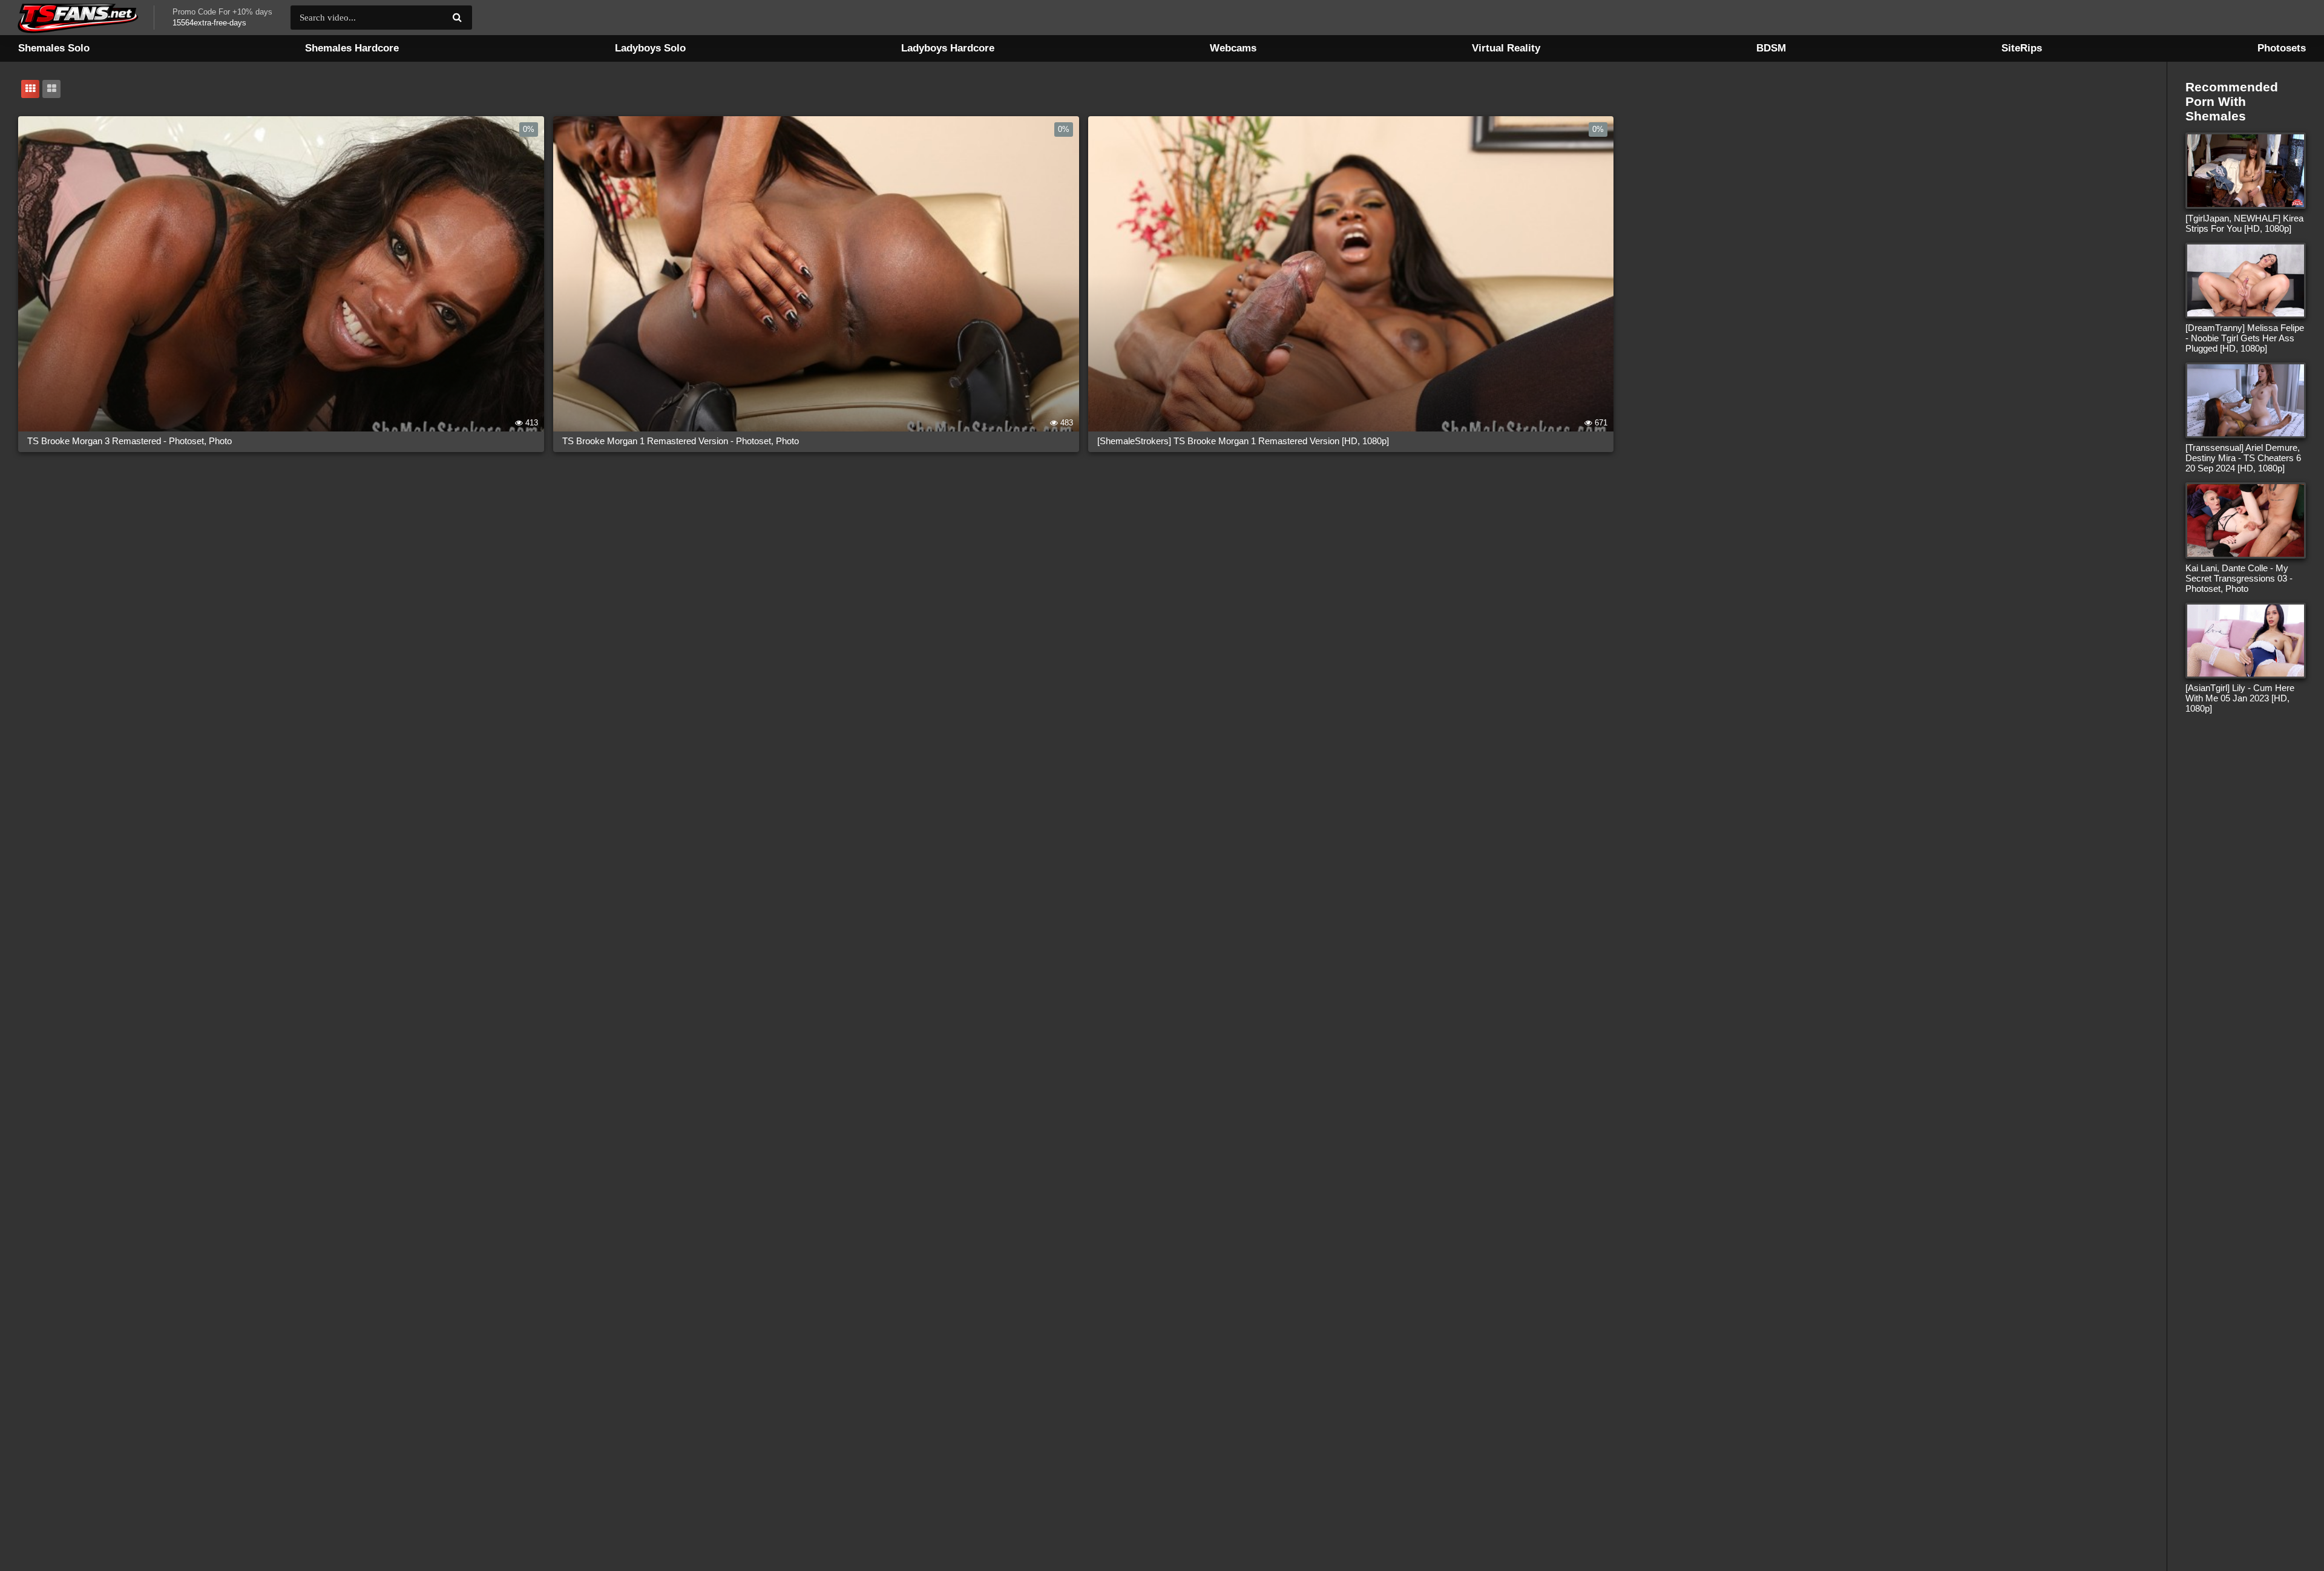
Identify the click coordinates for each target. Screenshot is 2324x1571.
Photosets (2282, 48)
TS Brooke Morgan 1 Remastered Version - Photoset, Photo (681, 441)
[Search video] (457, 18)
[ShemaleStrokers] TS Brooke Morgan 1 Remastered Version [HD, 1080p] (1243, 441)
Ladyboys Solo (650, 48)
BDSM (1771, 48)
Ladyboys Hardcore (948, 48)
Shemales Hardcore (352, 48)
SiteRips (2022, 48)
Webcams (1233, 48)
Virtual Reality (1506, 48)
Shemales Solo (54, 48)
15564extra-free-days (209, 23)
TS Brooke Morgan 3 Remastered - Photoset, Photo (130, 441)
